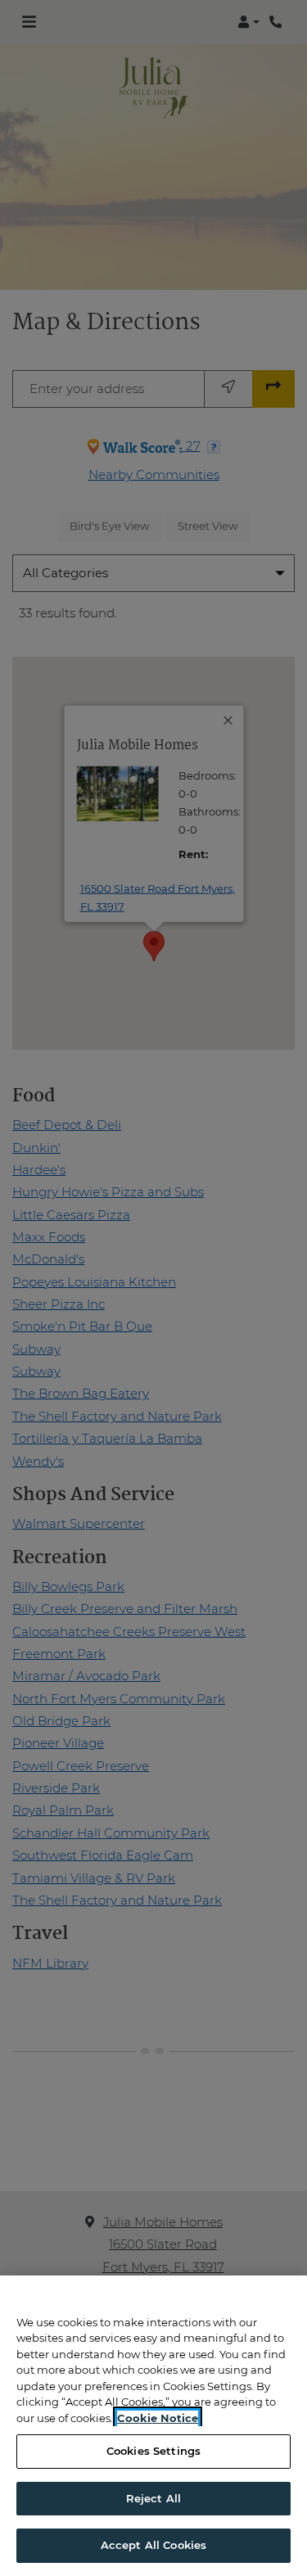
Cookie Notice (158, 2418)
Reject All (153, 2498)
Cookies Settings (153, 2451)
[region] (153, 2426)
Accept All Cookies (153, 2545)
